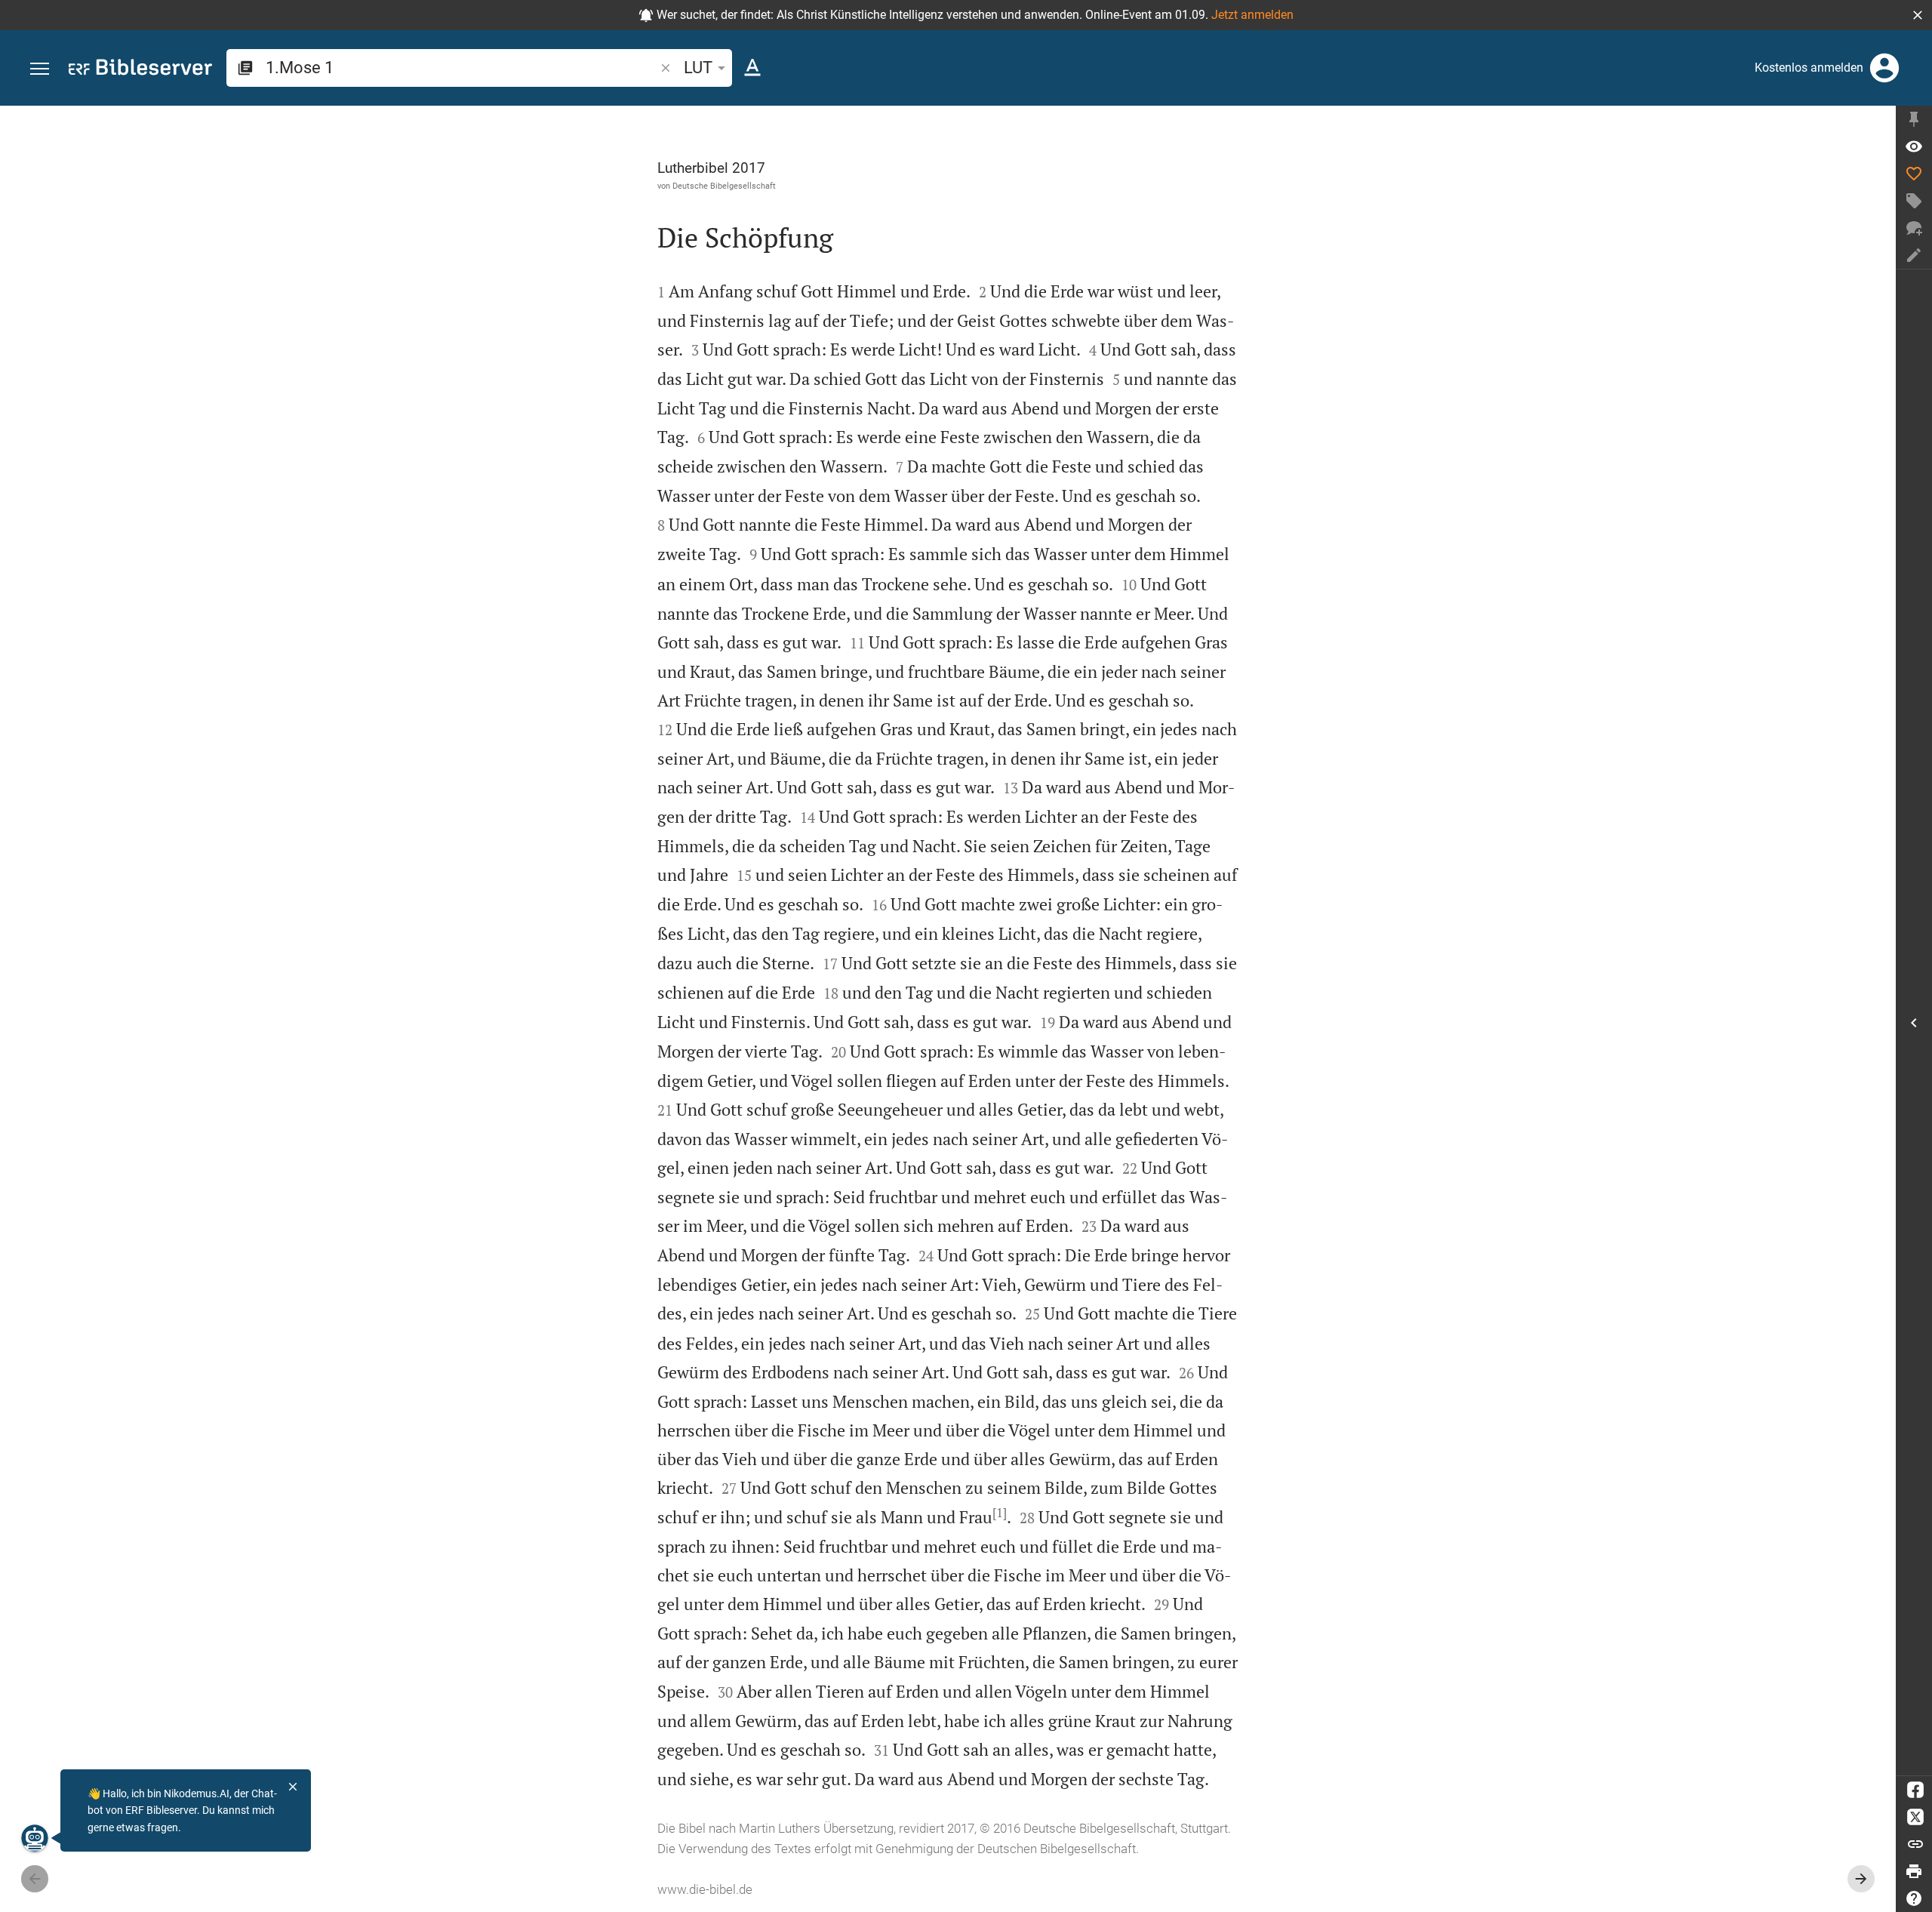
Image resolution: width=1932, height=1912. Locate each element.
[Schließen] (293, 1787)
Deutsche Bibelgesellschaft (724, 186)
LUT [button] (698, 68)
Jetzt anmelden (1252, 15)
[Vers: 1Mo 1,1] (1914, 146)
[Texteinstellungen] (752, 68)
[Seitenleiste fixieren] (1914, 119)
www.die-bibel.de (705, 1889)
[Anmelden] (1884, 68)
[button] (1918, 15)
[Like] (1914, 174)
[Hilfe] (1914, 1898)
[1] (1000, 1513)
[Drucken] (1914, 1871)
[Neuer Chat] (1914, 228)
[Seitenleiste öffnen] (1914, 1022)
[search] (461, 68)
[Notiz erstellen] (1914, 255)
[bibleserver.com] (140, 70)
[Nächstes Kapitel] (1861, 1879)
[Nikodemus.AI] (35, 1838)
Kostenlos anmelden (1809, 68)
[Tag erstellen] (1914, 201)
